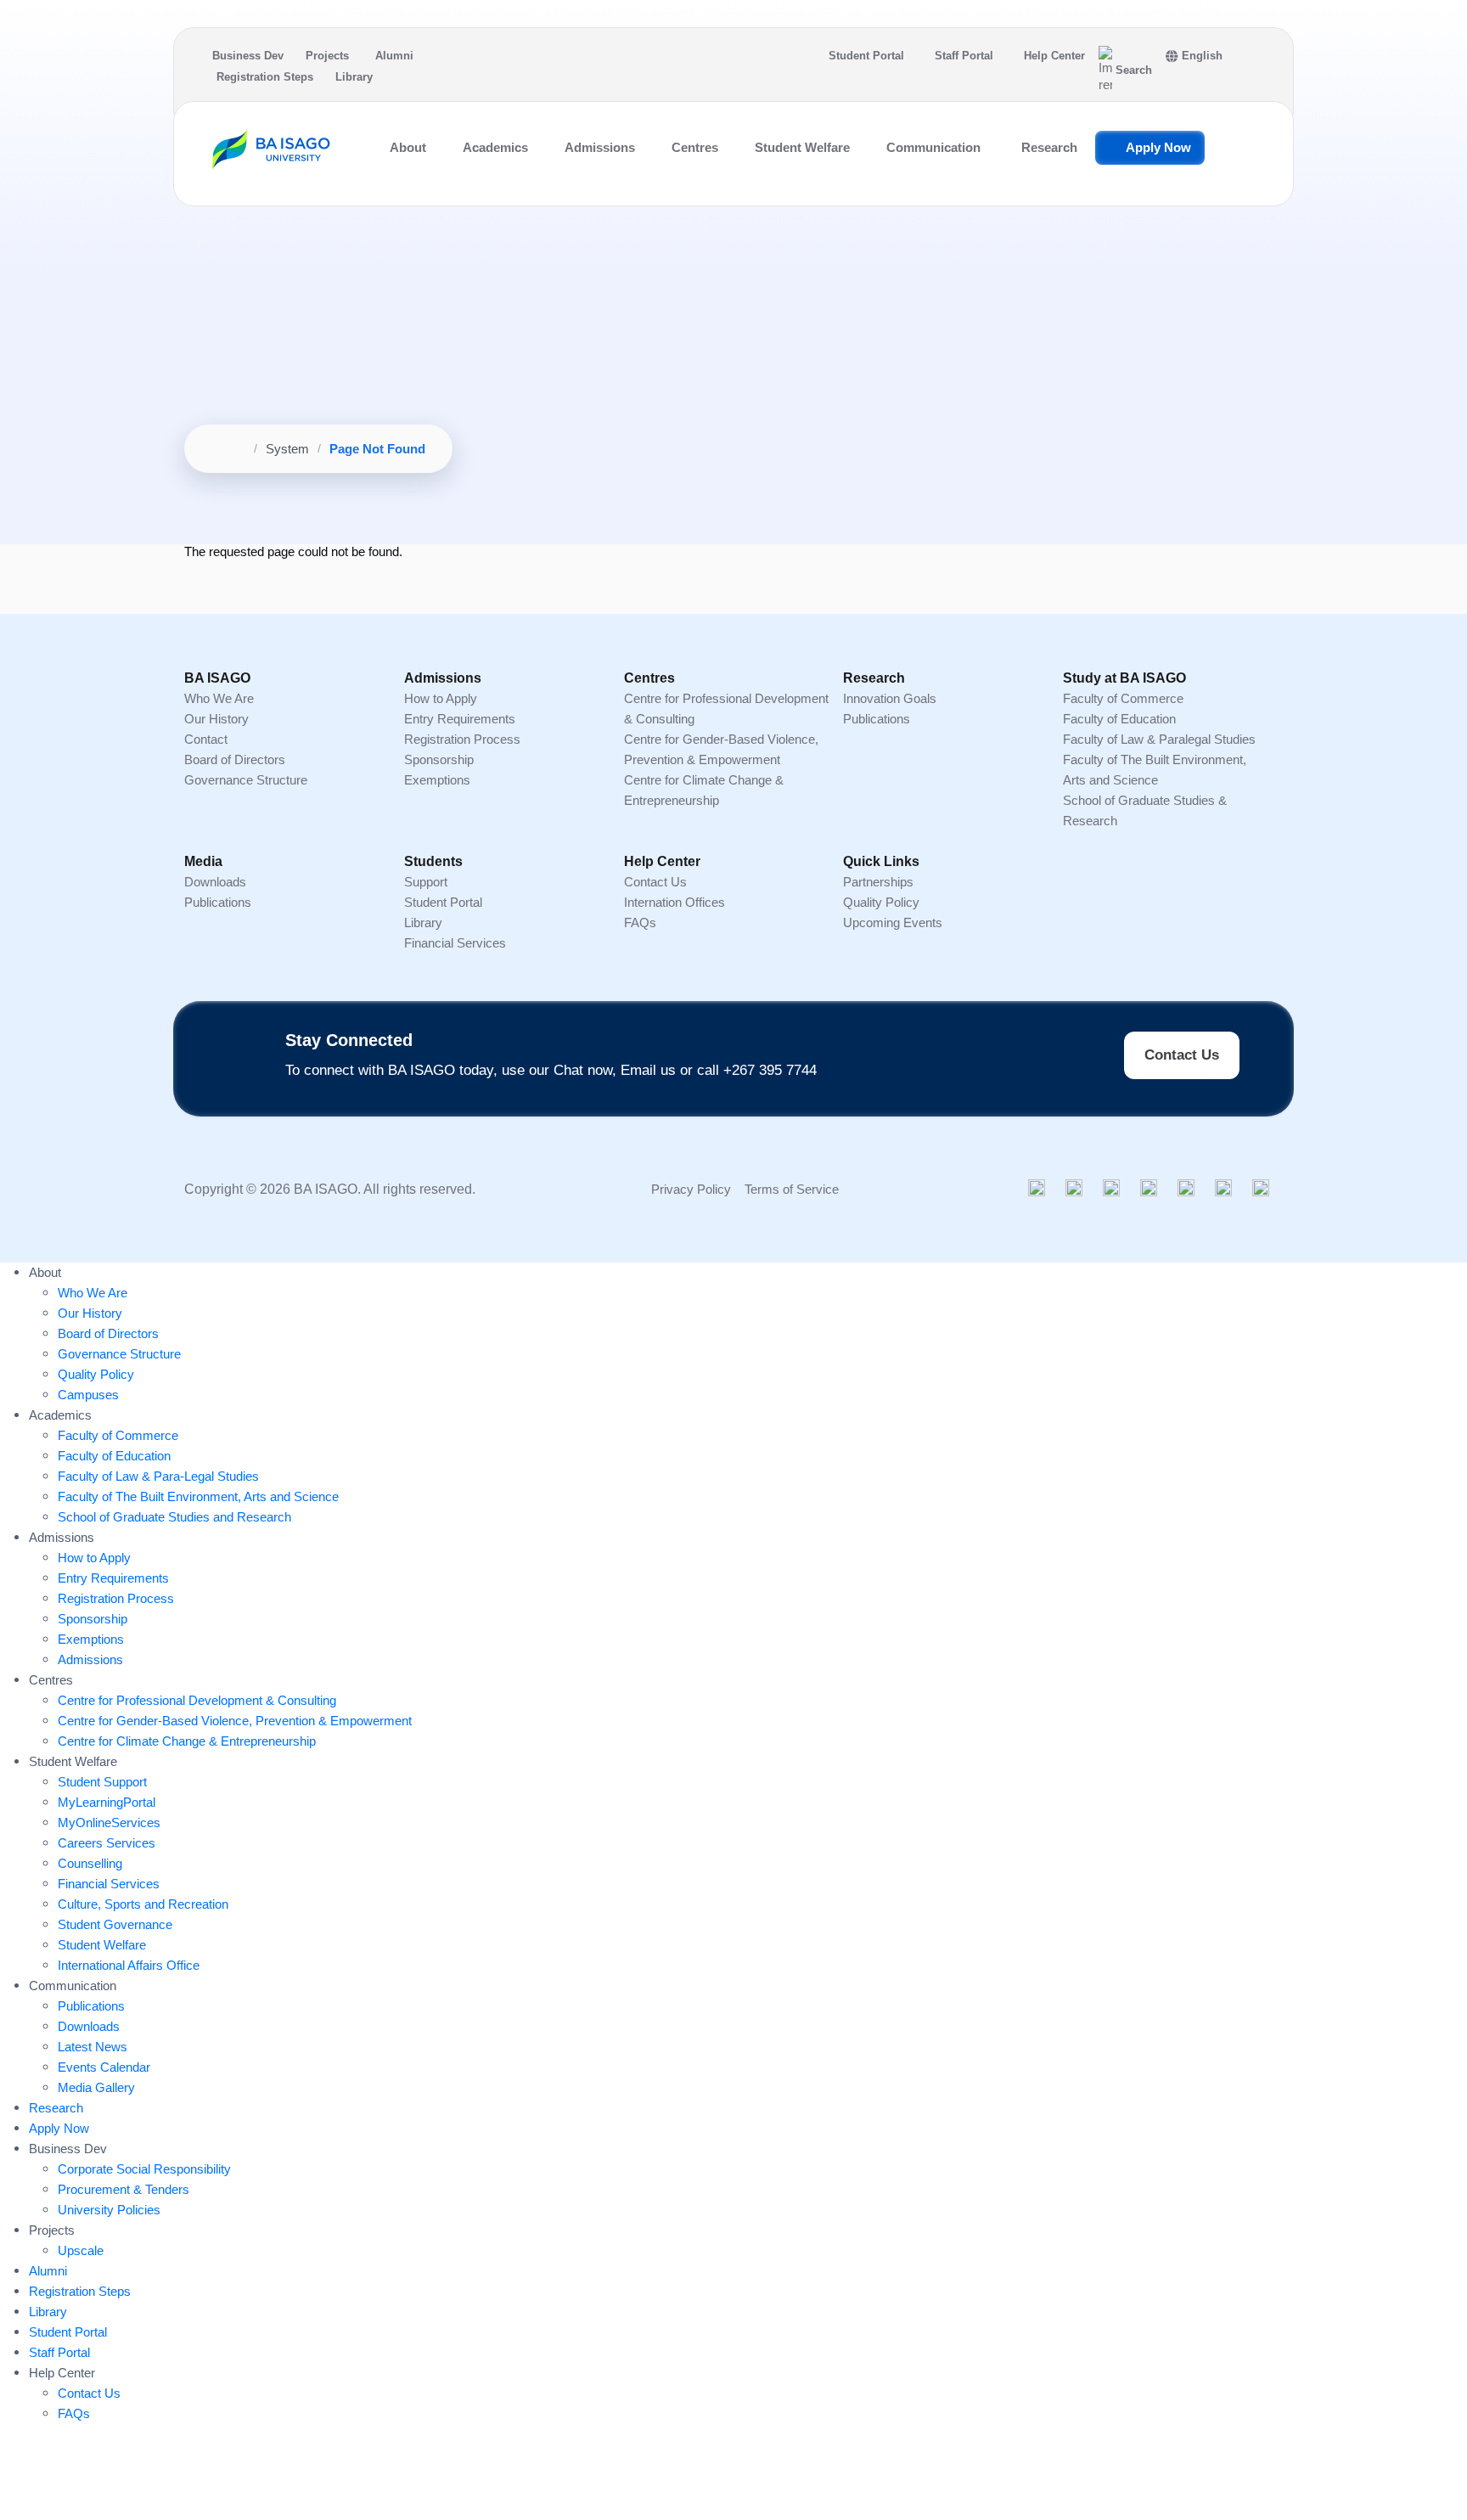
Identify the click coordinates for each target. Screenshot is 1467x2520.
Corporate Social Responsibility (144, 2169)
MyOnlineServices (109, 1822)
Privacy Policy (691, 1189)
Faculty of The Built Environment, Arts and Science (198, 1496)
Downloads (215, 882)
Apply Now (1158, 147)
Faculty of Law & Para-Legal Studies (158, 1476)
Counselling (90, 1863)
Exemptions (437, 780)
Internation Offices (674, 902)
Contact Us (655, 882)
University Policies (109, 2210)
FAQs (640, 922)
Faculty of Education (1119, 719)
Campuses (88, 1395)
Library (354, 77)
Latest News (93, 2047)
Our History (216, 719)
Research (1049, 147)
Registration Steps (265, 77)
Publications (877, 719)
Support (426, 882)
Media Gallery (96, 2087)
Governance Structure (246, 780)
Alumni (394, 56)
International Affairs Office (129, 1965)
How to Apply (441, 698)
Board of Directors (235, 759)
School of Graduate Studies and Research (174, 1517)
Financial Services (455, 943)
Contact (206, 739)
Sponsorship (439, 759)
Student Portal (866, 56)
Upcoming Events (893, 922)
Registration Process (462, 739)
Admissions (90, 1659)
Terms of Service (792, 1189)
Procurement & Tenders (124, 2189)
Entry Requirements (460, 719)
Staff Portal (964, 56)
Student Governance (115, 1924)
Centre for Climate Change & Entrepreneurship (187, 1741)
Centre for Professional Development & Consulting (197, 1700)
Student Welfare (102, 1945)
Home (228, 449)
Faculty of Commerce (1123, 698)
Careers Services (107, 1843)
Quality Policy (881, 902)
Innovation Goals (890, 698)
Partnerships (878, 882)
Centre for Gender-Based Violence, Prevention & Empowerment (235, 1721)
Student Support (102, 1782)
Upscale (81, 2250)
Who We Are (219, 698)
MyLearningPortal (107, 1802)
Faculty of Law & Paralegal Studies (1159, 739)
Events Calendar (104, 2067)
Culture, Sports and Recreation (143, 1904)
